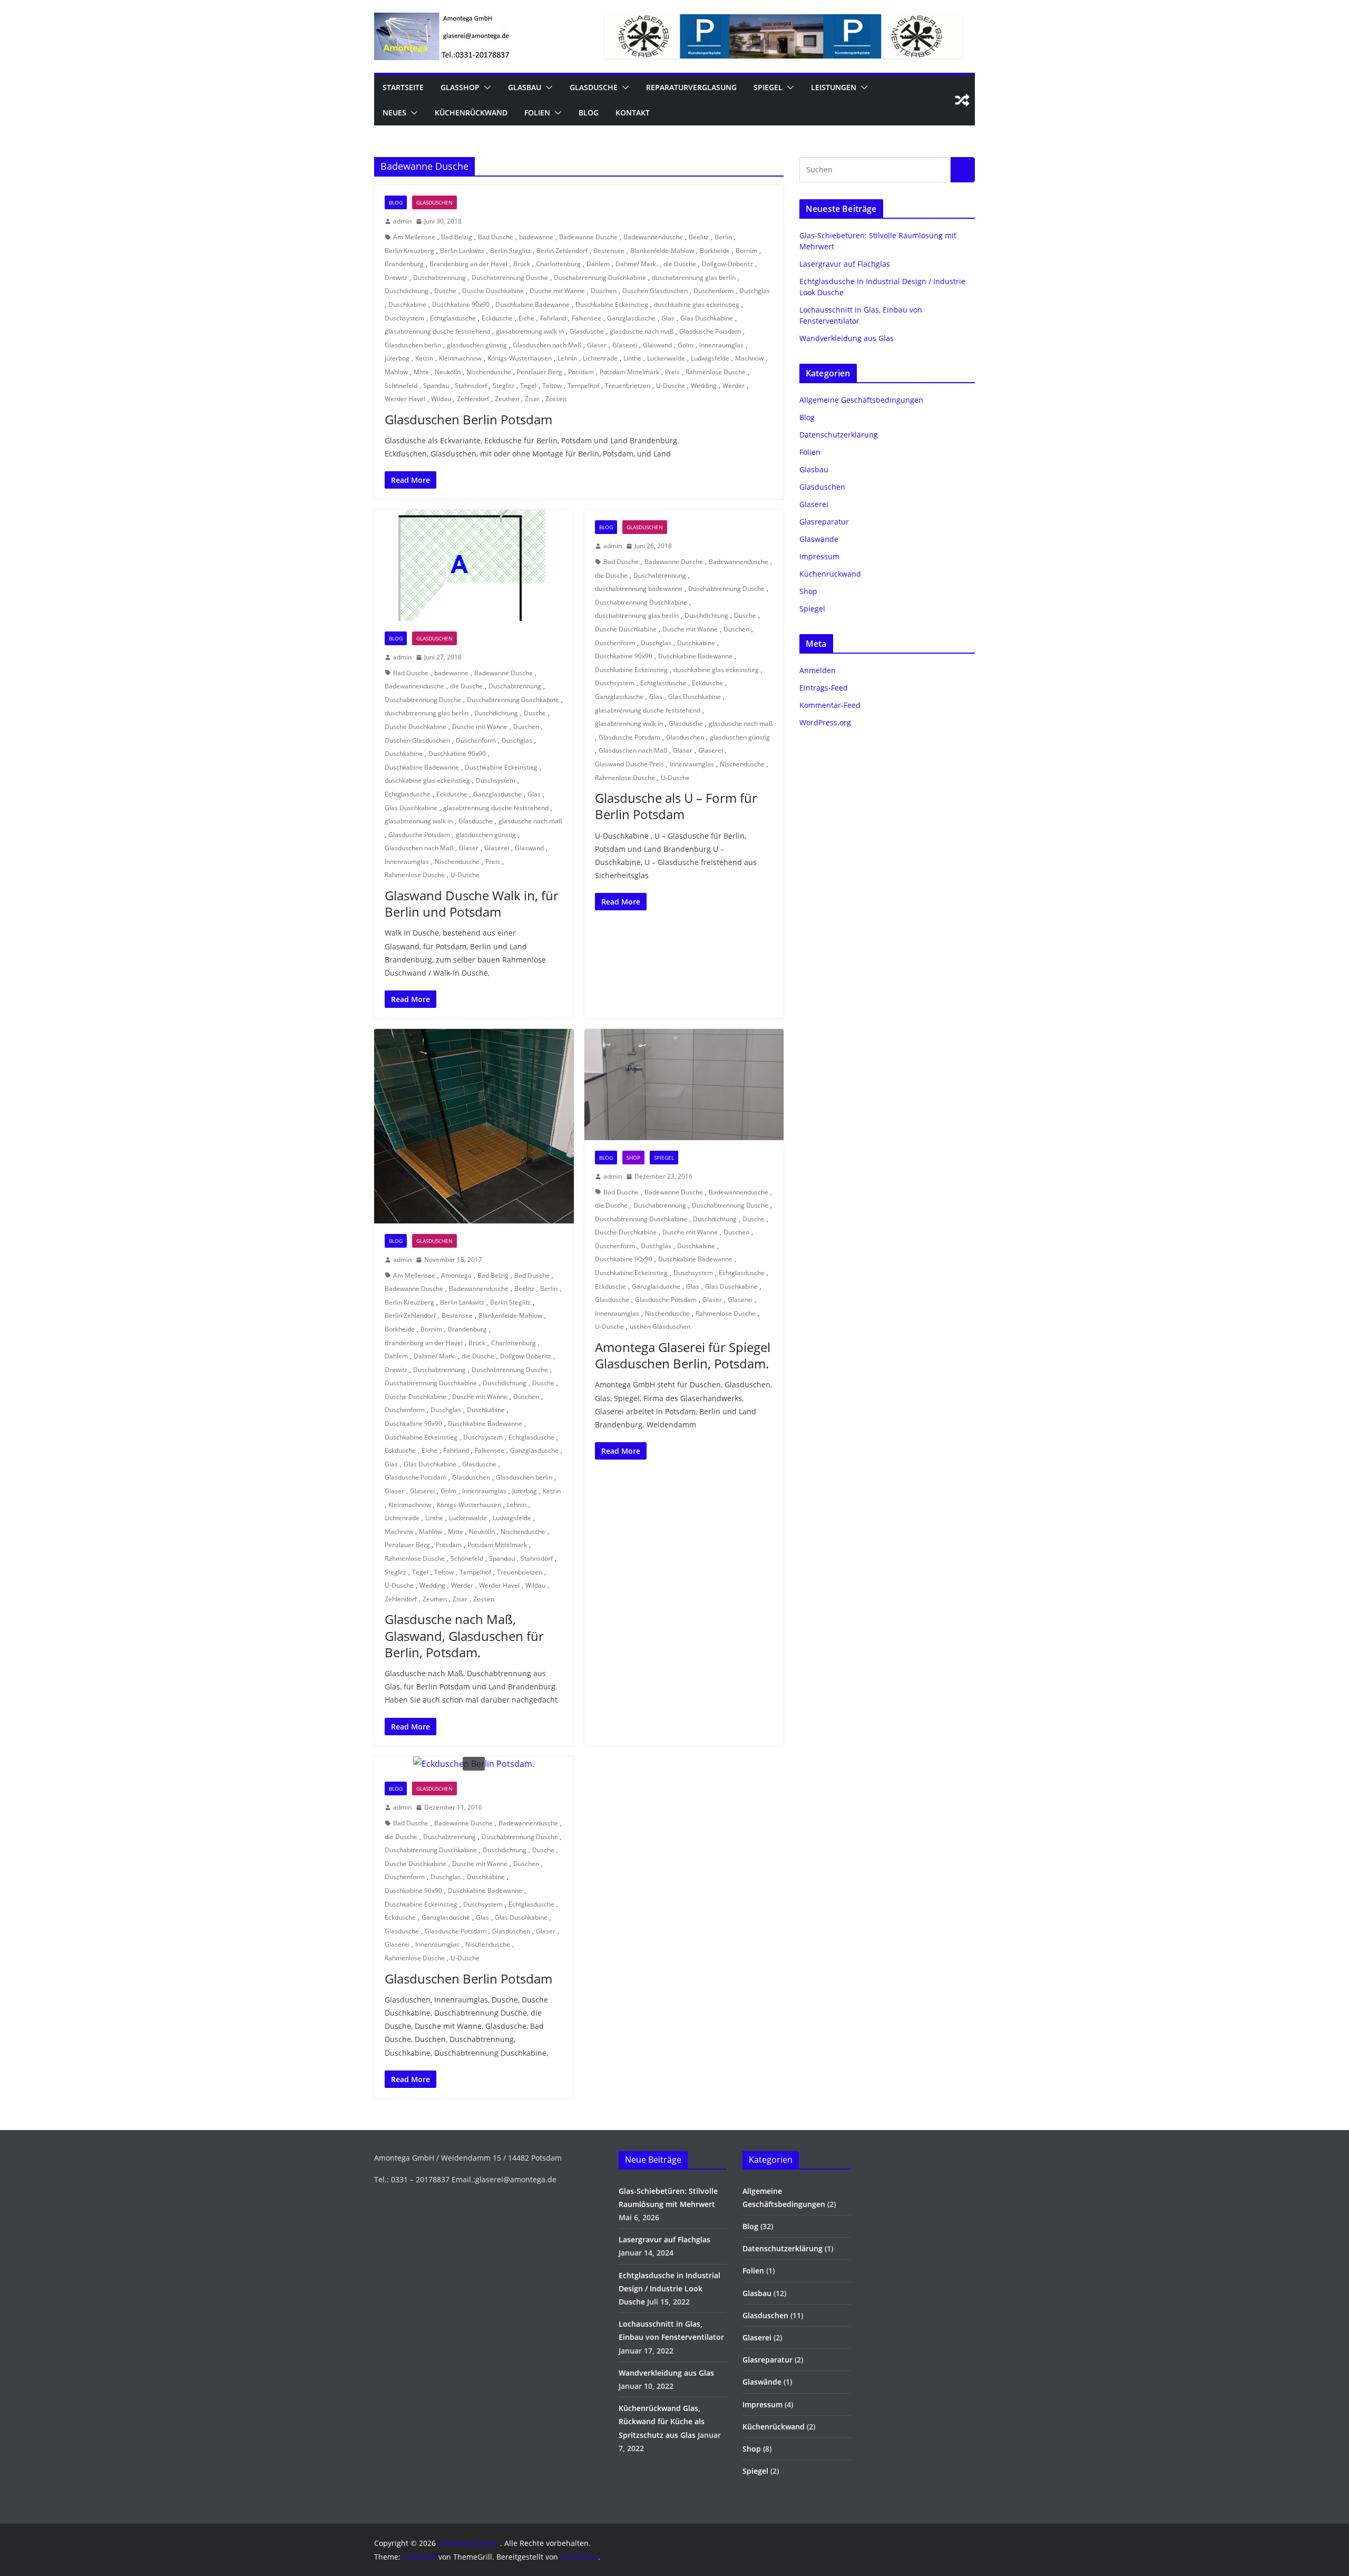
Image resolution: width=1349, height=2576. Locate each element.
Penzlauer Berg (540, 372)
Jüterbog (397, 358)
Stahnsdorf (471, 386)
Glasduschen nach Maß (547, 345)
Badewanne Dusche (588, 237)
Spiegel (768, 87)
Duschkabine (407, 304)
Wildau (441, 399)
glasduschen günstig (477, 345)
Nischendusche (489, 372)
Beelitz (699, 237)
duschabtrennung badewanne (639, 589)
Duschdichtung (407, 291)
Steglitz (504, 386)
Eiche (526, 318)
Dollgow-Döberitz (727, 264)
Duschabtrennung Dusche (510, 278)
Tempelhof (583, 386)
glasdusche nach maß (642, 331)
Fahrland (553, 318)
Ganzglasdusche (631, 318)
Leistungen (834, 87)
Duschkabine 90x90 (461, 304)
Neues (394, 113)
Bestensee (609, 251)
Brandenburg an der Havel (468, 264)
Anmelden (818, 670)
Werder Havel (405, 399)
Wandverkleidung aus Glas (847, 338)
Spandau (436, 386)
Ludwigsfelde (710, 358)
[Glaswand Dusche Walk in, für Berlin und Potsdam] (474, 565)
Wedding (704, 386)
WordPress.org (825, 722)
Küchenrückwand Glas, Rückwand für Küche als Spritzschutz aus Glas (662, 2421)
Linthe (632, 358)
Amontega (456, 1275)
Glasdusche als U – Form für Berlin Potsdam (676, 806)
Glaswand (657, 345)
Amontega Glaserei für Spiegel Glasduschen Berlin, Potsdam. (683, 1355)
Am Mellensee (414, 237)
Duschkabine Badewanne (532, 304)
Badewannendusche (653, 237)
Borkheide (715, 251)
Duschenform (713, 291)
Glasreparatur (824, 522)
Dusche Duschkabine (493, 291)
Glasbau (525, 87)
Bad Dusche (496, 237)
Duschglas (755, 291)
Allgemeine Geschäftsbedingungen (861, 400)
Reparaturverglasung (691, 87)
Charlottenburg (558, 264)
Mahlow (396, 372)
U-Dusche (671, 386)
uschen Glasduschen (660, 1326)
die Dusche (680, 264)
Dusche (445, 291)
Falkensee (586, 318)
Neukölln (448, 372)
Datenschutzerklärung (839, 435)
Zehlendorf (473, 399)
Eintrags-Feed (824, 688)
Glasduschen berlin (413, 345)
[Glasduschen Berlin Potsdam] (474, 1764)
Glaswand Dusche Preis (629, 764)
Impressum (819, 556)
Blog (589, 113)
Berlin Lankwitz (462, 251)
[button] (485, 88)
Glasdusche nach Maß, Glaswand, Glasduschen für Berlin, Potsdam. (464, 1635)
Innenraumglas (721, 345)
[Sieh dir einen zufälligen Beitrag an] (962, 100)
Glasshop (460, 87)
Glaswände (819, 539)
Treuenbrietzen (628, 386)
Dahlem (598, 264)
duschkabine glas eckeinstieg (697, 304)
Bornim (746, 251)
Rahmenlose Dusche (716, 372)
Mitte (421, 372)
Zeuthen (507, 399)
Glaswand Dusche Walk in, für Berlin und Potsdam (472, 903)
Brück (522, 264)
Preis (672, 372)
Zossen (556, 399)
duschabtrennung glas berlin (694, 278)
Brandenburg (404, 264)
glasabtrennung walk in (530, 331)
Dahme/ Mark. (637, 264)
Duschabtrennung (439, 278)
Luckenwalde (666, 358)
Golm (686, 345)
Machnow (749, 358)
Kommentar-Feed (830, 705)
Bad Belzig (457, 237)
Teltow (552, 386)
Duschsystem (404, 318)
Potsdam (581, 372)
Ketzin (424, 358)
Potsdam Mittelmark (629, 372)
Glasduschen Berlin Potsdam (468, 419)
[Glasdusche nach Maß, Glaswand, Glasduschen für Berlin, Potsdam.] (474, 1126)
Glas (668, 318)
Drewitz (396, 278)
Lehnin (567, 358)
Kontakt (633, 113)
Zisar (532, 399)
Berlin (723, 237)
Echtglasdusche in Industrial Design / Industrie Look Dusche (669, 2288)
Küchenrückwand (471, 113)
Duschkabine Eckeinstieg (612, 304)
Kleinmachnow (460, 358)
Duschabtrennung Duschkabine (600, 278)
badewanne (536, 237)
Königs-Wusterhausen (520, 358)
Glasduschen (434, 202)
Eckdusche (497, 318)
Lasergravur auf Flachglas (845, 264)
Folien (537, 113)
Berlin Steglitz (510, 251)
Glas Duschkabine (707, 318)
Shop (633, 1158)
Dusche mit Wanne (557, 291)
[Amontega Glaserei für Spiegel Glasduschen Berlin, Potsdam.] (684, 1085)
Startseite (403, 87)
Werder (734, 386)
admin (402, 221)
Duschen (604, 291)
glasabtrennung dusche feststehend (437, 331)
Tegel (528, 386)
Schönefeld (401, 386)
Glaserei (625, 345)
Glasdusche (594, 87)
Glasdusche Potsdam (710, 331)
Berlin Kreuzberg (409, 251)
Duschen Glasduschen (655, 291)
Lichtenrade (600, 358)
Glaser (597, 345)
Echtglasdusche (453, 318)
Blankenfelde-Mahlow (662, 251)
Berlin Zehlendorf (562, 251)
